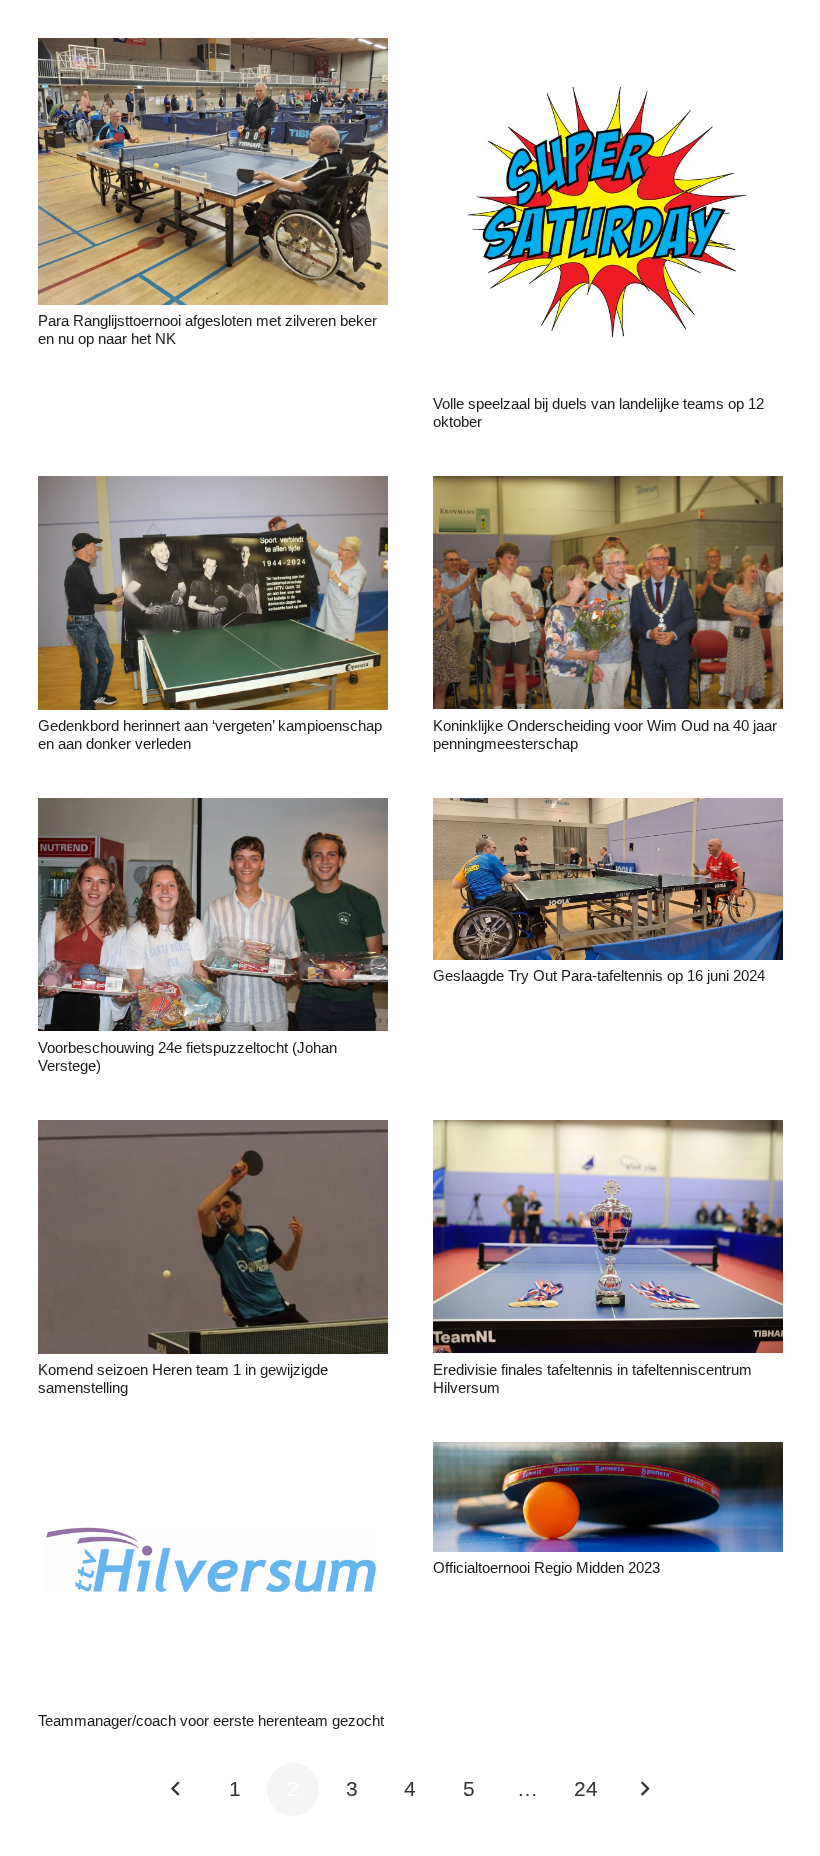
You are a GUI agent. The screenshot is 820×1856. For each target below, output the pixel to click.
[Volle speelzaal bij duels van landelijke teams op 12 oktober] (608, 51)
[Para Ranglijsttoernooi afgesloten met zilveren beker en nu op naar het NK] (213, 51)
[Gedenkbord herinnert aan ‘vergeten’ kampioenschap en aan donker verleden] (213, 489)
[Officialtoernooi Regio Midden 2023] (608, 1455)
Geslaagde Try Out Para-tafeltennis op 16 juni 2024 (599, 975)
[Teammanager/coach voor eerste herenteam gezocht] (213, 1455)
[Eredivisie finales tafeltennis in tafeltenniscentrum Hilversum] (608, 1133)
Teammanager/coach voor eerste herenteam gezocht (211, 1720)
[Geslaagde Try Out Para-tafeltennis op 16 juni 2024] (608, 811)
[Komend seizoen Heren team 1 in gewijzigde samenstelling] (213, 1133)
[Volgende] (644, 1789)
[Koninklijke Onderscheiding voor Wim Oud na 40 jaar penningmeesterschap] (608, 489)
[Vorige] (176, 1789)
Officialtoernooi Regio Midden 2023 (546, 1567)
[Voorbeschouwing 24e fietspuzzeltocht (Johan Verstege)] (213, 811)
